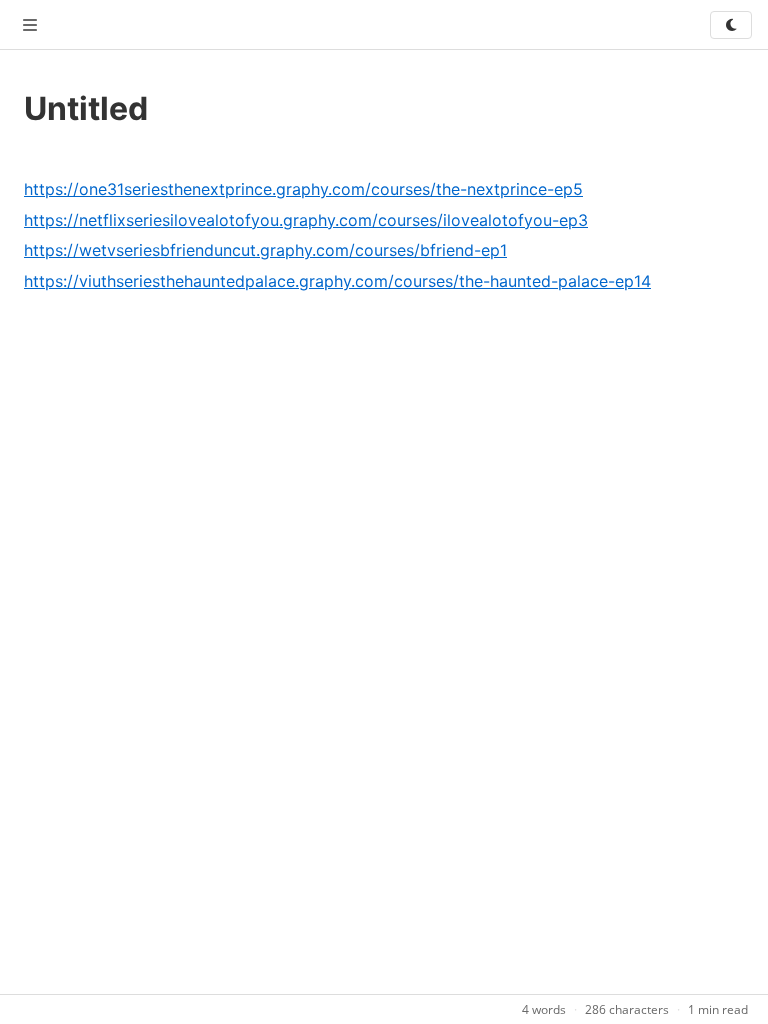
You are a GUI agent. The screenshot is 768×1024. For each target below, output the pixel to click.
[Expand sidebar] (30, 25)
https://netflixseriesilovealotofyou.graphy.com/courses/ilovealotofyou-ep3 (306, 220)
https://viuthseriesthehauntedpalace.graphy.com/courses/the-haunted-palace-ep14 (337, 281)
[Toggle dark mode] (731, 25)
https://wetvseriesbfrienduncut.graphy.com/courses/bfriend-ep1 (265, 250)
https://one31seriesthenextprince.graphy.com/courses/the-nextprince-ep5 (303, 189)
